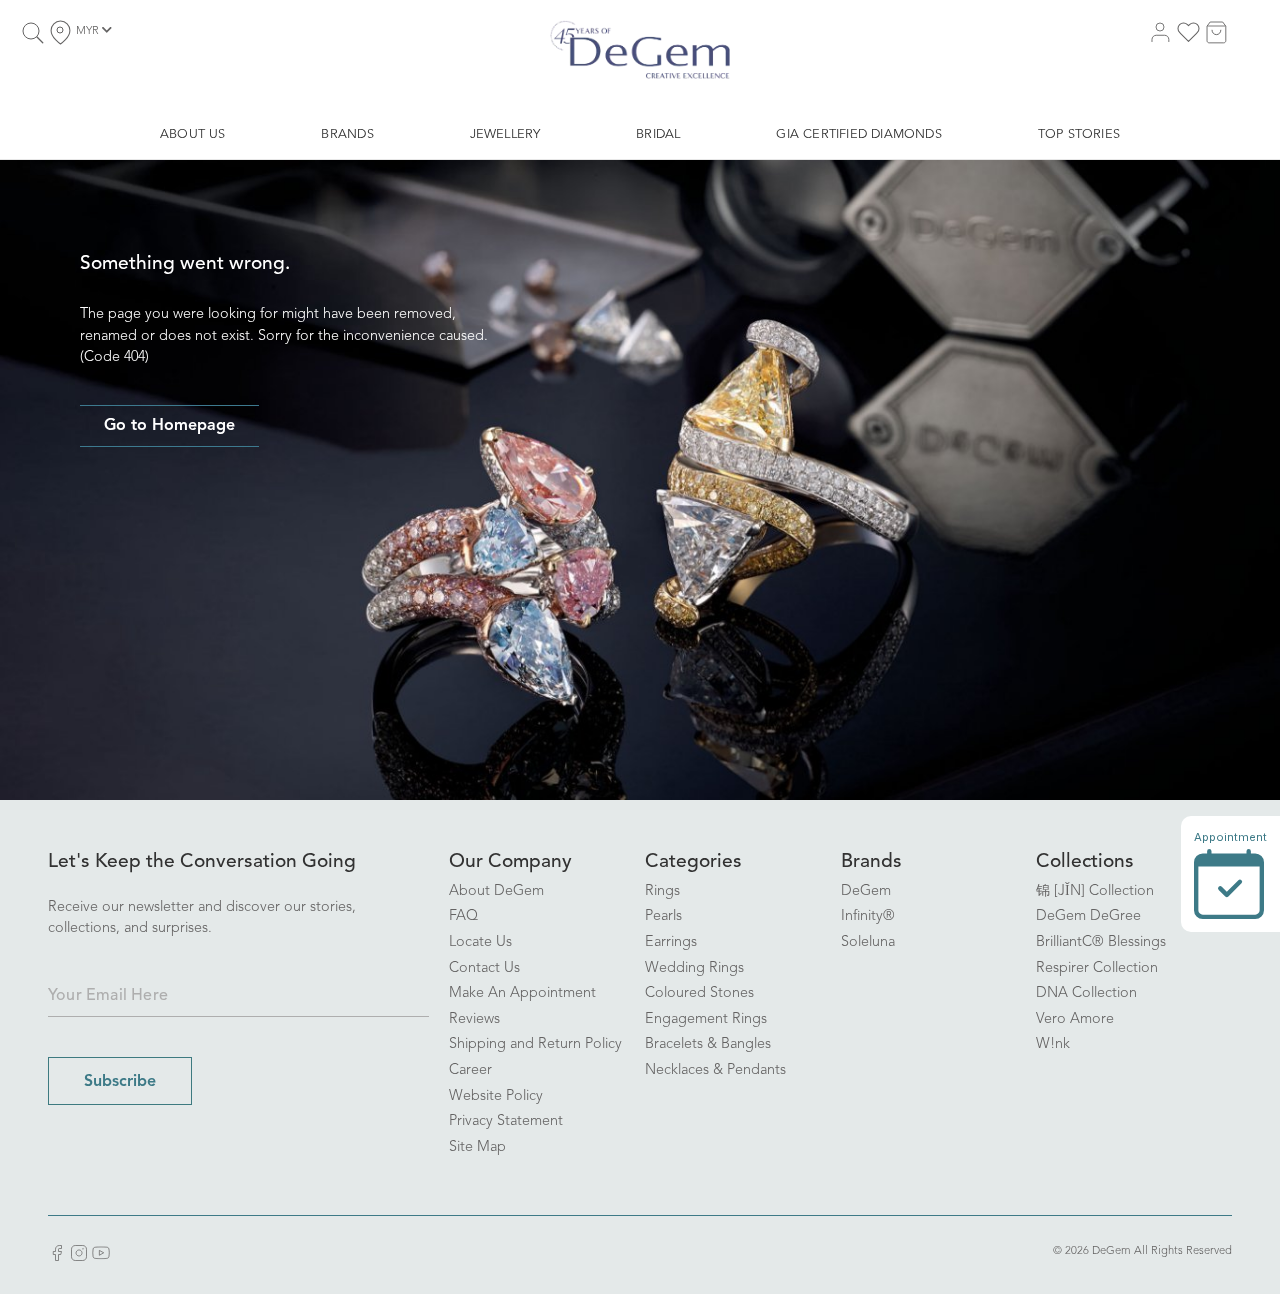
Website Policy (496, 1096)
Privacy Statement (506, 1121)
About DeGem (496, 891)
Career (470, 1070)
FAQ (463, 916)
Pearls (663, 916)
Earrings (671, 942)
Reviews (474, 1019)
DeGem (866, 891)
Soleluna (868, 942)
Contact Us (484, 968)
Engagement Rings (706, 1019)
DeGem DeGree (1088, 916)
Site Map (477, 1147)
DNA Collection (1086, 993)
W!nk (1053, 1044)
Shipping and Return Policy (535, 1044)
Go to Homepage (169, 426)
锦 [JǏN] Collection (1095, 891)
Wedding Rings (694, 968)
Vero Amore (1075, 1019)
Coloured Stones (699, 993)
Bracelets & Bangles (708, 1044)
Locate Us (480, 942)
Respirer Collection (1097, 968)
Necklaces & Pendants (715, 1070)
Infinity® (868, 916)
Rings (662, 891)
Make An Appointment (522, 993)
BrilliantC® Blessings (1101, 942)
